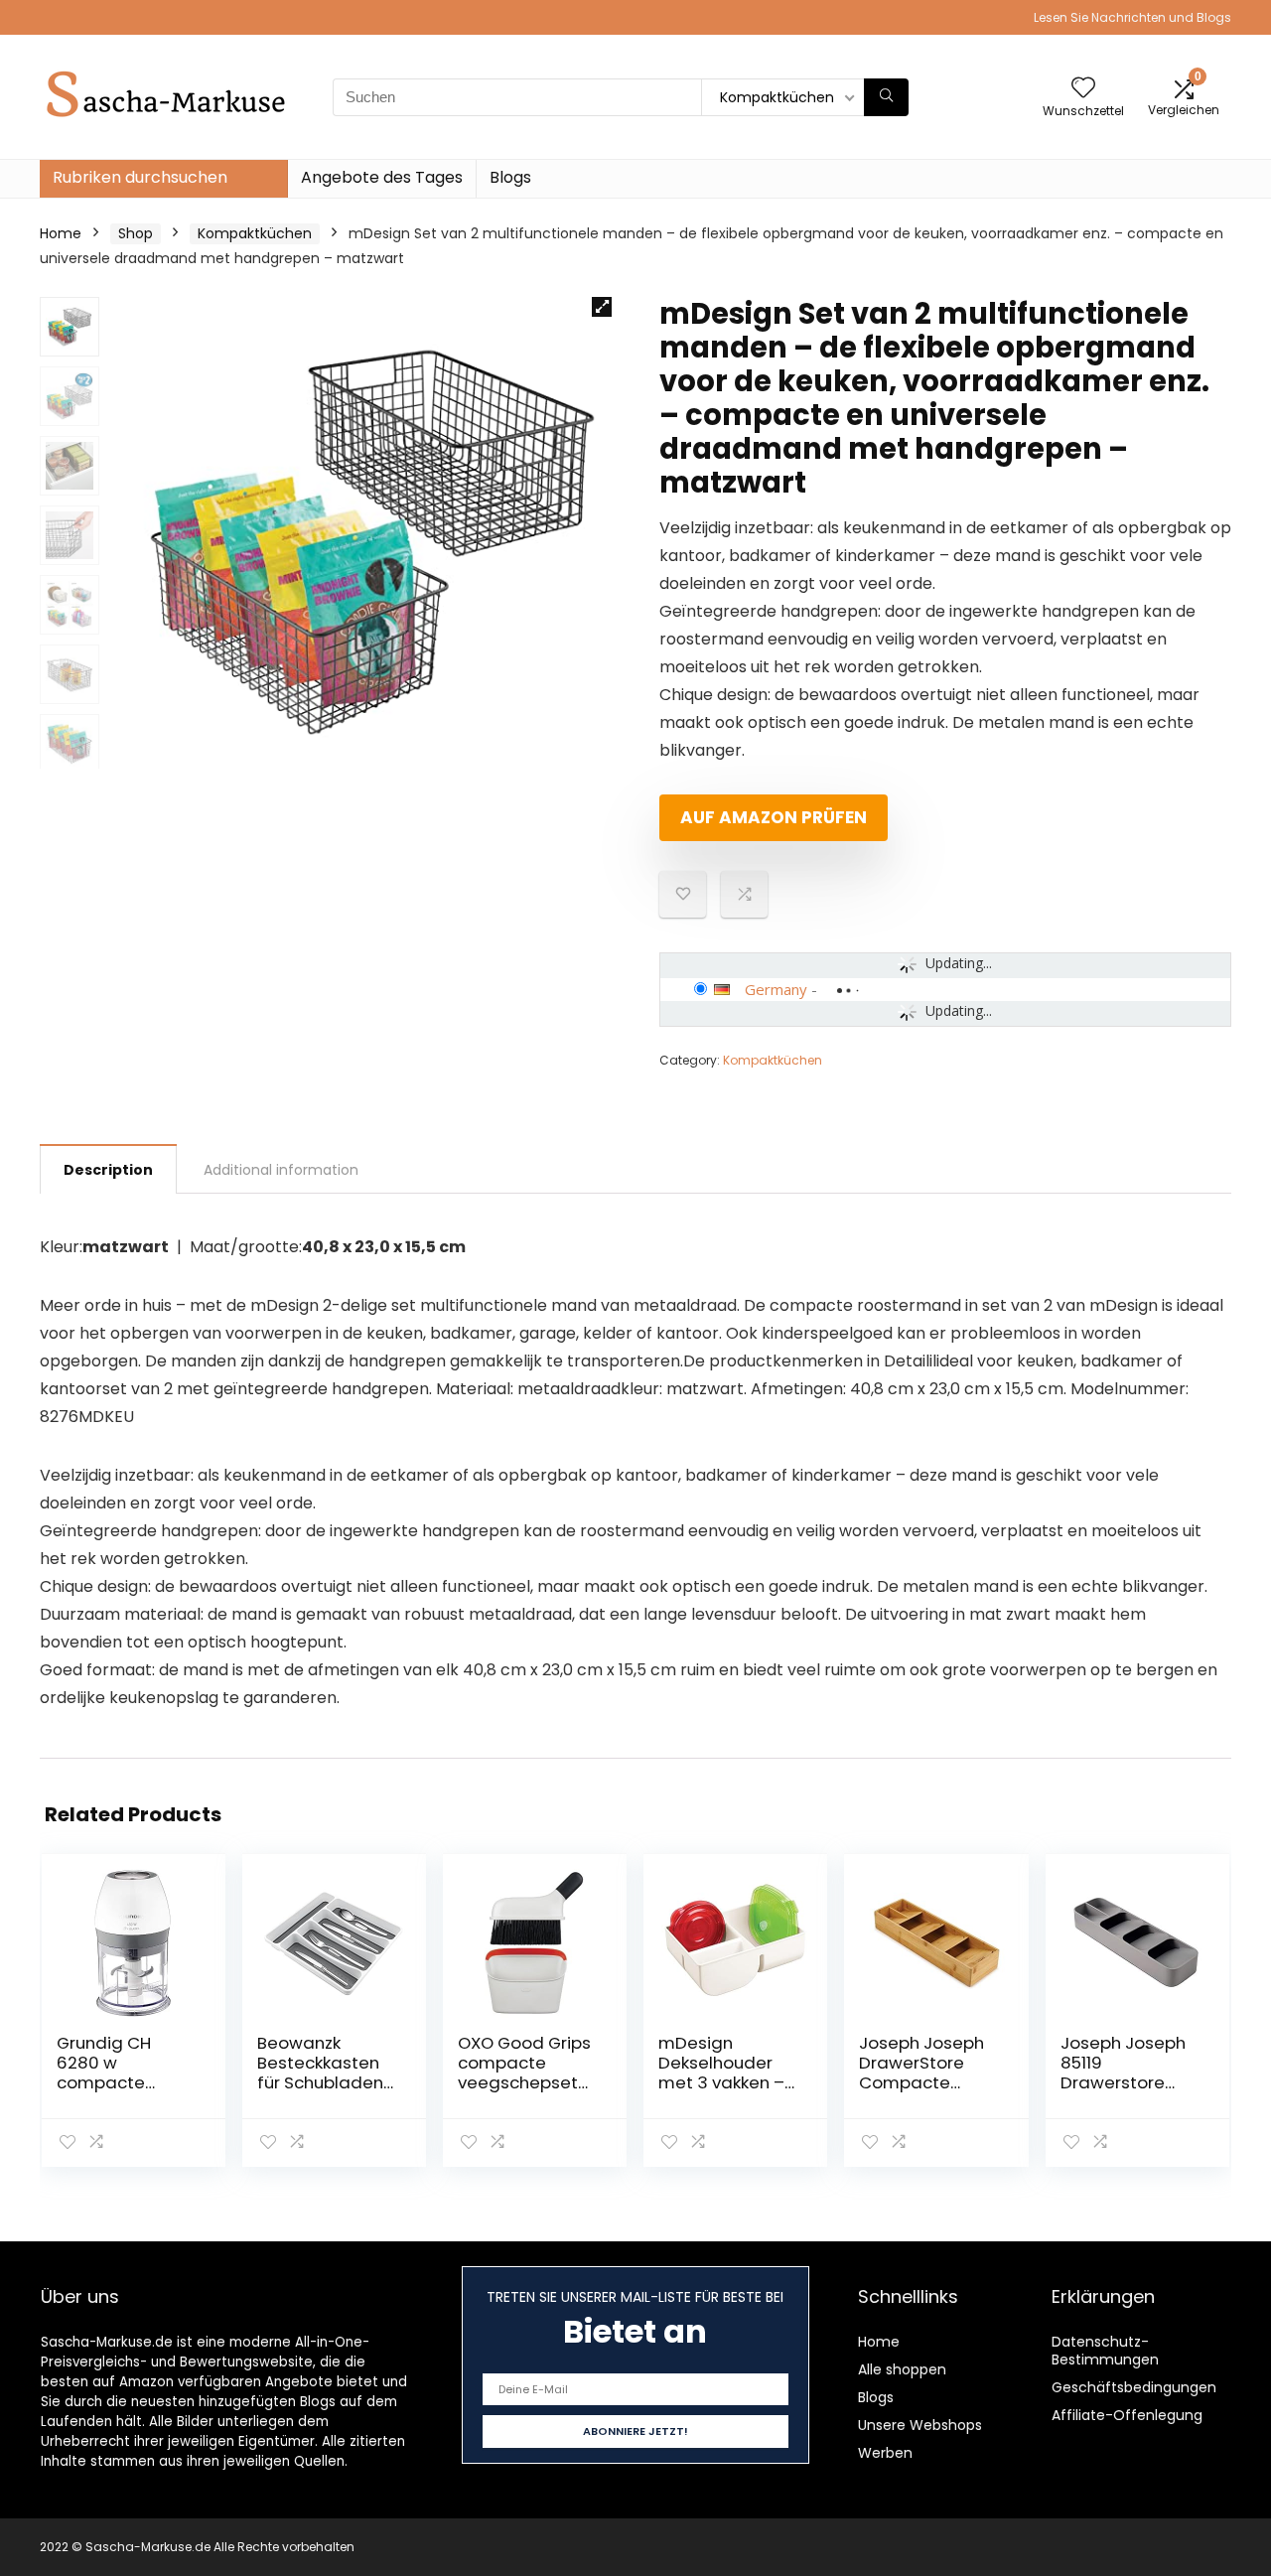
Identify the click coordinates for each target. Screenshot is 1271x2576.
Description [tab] (108, 1170)
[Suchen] (886, 97)
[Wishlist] (1083, 89)
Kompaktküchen (255, 233)
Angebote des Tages (382, 177)
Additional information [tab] (281, 1170)
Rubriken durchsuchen (140, 177)
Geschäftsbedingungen (1134, 2387)
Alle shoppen (902, 2369)
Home (61, 233)
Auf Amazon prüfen (774, 817)
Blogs (510, 177)
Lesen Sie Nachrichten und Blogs (1132, 17)
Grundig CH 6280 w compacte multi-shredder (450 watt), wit (121, 2082)
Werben (885, 2453)
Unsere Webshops (920, 2425)
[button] (602, 307)
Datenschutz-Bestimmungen (1105, 2351)
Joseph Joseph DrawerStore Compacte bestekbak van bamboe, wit (921, 2082)
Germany (776, 989)
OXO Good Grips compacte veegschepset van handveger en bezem (524, 2082)
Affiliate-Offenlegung (1127, 2415)
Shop (136, 233)
